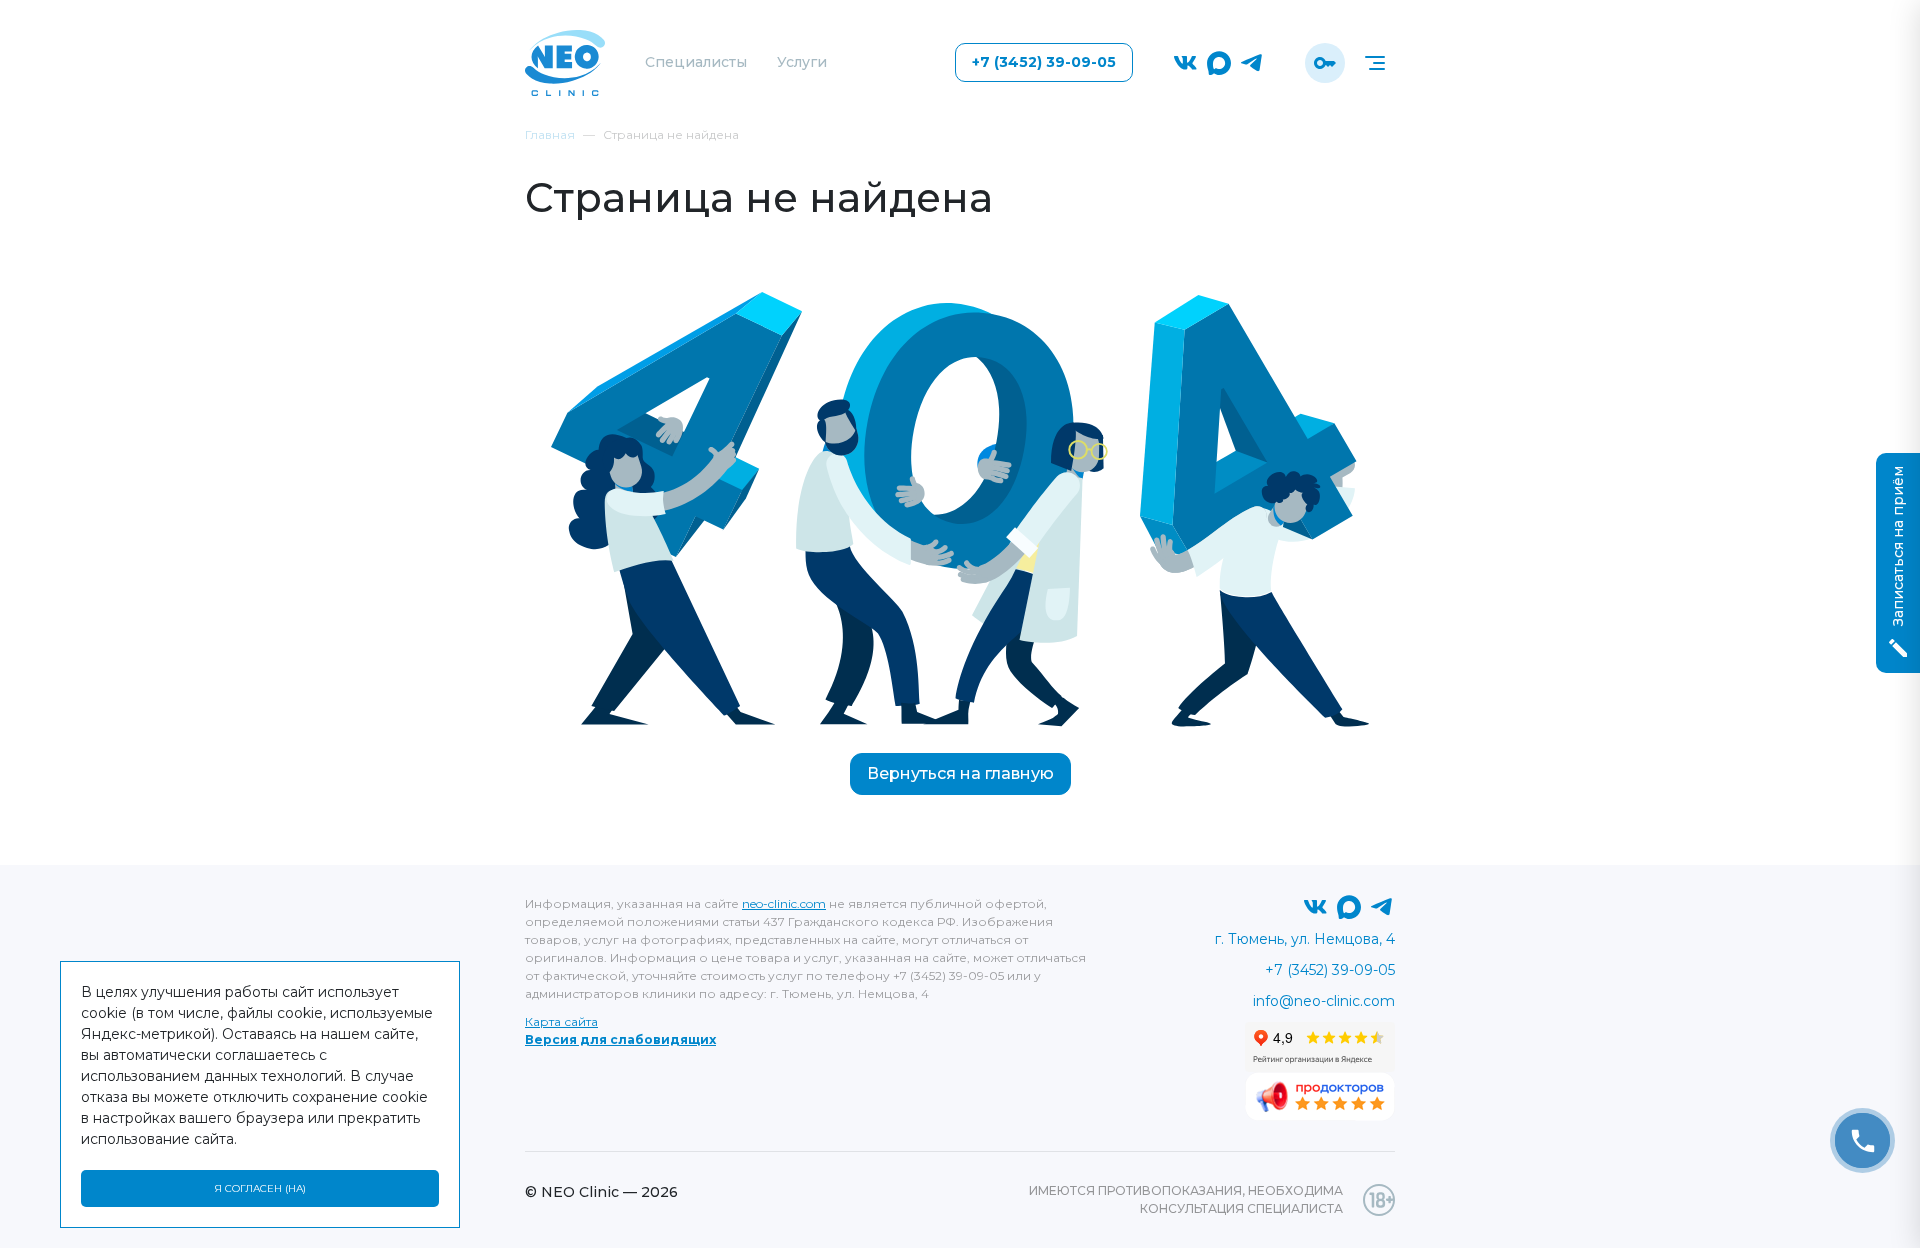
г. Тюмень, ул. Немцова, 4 (1305, 939)
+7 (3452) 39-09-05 (1044, 62)
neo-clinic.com (784, 903)
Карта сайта (561, 1021)
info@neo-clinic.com (1324, 1001)
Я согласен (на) (260, 1188)
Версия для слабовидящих (620, 1039)
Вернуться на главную (960, 773)
